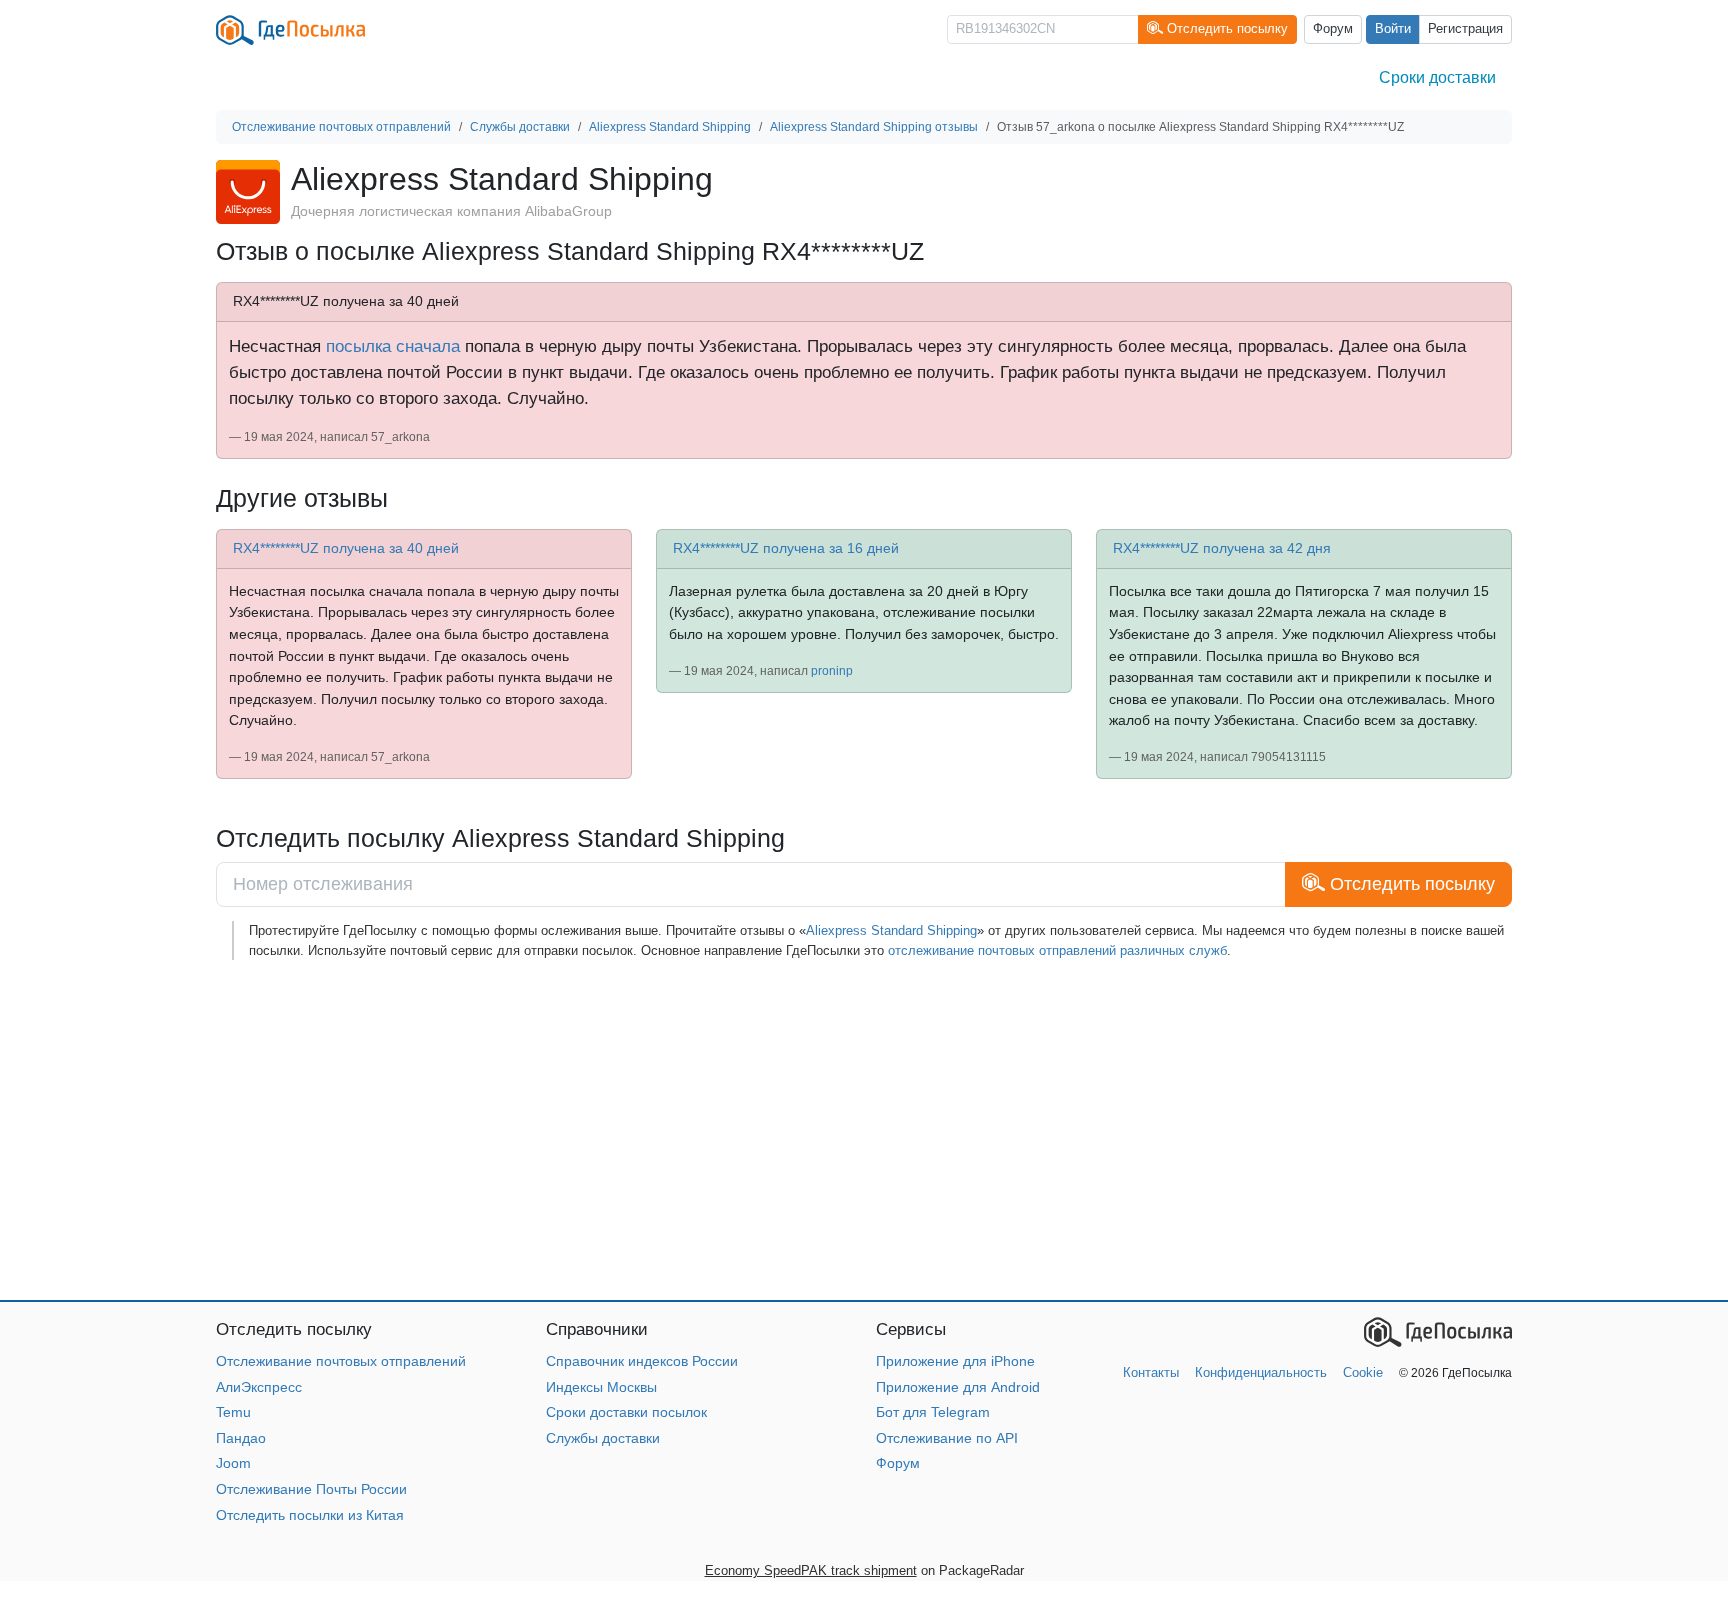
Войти (1393, 29)
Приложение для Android (958, 1387)
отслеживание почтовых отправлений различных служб (1057, 950)
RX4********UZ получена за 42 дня (1222, 548)
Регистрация (1465, 29)
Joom (233, 1463)
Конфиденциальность (1261, 1372)
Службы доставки (603, 1438)
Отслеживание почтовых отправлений (341, 1361)
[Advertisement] (816, 1130)
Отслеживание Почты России (311, 1489)
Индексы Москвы (601, 1387)
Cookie (1363, 1372)
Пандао (241, 1438)
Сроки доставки (1437, 77)
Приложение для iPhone (955, 1361)
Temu (233, 1412)
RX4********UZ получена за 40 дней (346, 548)
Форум (1333, 29)
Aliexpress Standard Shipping (891, 930)
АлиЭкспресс (259, 1387)
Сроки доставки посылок (626, 1412)
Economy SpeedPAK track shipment (811, 1570)
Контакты (1151, 1372)
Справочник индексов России (642, 1361)
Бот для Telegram (933, 1412)
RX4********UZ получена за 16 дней (786, 548)
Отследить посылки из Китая (310, 1515)
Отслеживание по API (947, 1438)
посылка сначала (393, 346)
